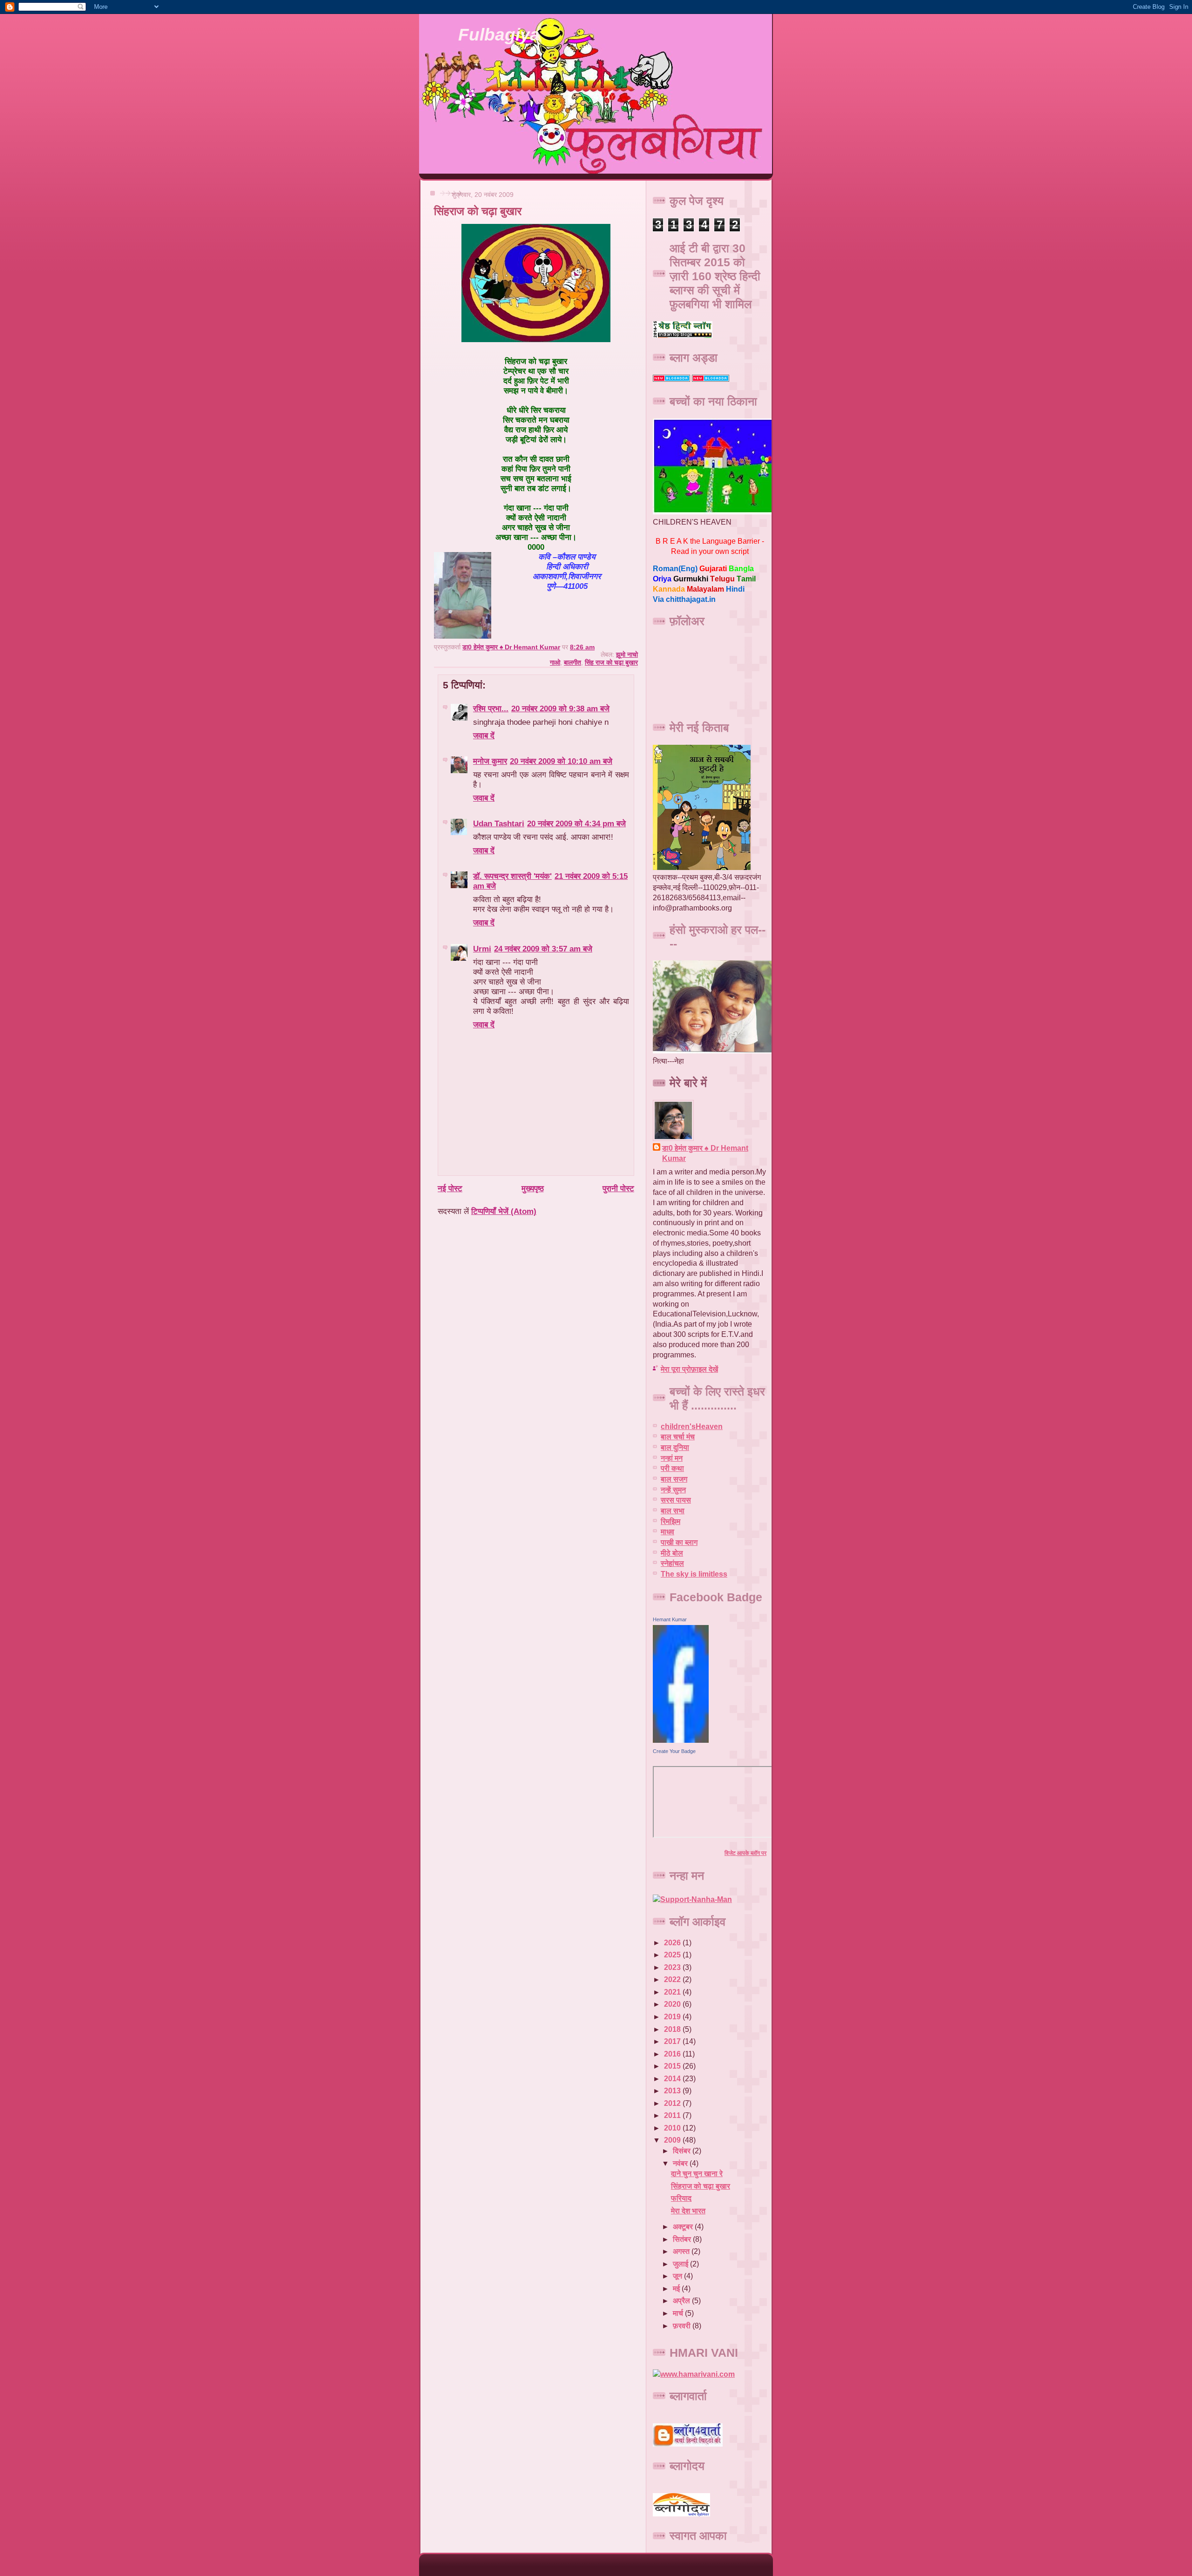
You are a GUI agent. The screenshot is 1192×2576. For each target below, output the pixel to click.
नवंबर (681, 2163)
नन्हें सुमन (673, 1490)
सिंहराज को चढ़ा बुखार (701, 2186)
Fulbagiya (499, 35)
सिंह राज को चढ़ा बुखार (611, 662)
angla (741, 569)
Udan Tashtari (499, 823)
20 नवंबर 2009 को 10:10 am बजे (561, 761)
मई (677, 2289)
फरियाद (681, 2198)
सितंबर (683, 2239)
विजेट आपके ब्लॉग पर (745, 1853)
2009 (673, 2140)
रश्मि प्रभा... (491, 708)
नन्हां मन (672, 1458)
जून (678, 2276)
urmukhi (691, 579)
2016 (673, 2054)
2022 (673, 1979)
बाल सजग (674, 1479)
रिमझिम (670, 1521)
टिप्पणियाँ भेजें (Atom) (504, 1211)
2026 (673, 1943)
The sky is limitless (694, 1574)
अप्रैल (682, 2301)
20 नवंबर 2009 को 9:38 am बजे (560, 708)
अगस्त (682, 2251)
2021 (673, 1992)
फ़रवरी (683, 2326)
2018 (673, 2029)
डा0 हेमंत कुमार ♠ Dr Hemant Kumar (705, 1153)
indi (735, 589)
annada (669, 589)
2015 (673, 2066)
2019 (673, 2017)
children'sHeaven (692, 1426)
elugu (722, 579)
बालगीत (572, 662)
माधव (667, 1532)
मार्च (679, 2313)
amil (746, 579)
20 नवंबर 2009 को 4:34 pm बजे (576, 823)
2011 (673, 2115)
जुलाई (681, 2264)
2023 (673, 1967)
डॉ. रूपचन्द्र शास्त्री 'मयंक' (512, 876)
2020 (673, 2004)
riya (662, 579)
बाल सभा (673, 1511)
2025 (673, 1955)
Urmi (482, 949)
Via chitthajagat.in (684, 599)
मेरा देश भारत (688, 2211)
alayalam (705, 589)
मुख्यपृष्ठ (533, 1188)
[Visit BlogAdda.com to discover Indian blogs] (711, 379)
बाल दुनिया (675, 1447)
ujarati (713, 569)
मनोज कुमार (490, 761)
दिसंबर (683, 2151)
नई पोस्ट (450, 1188)
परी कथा (672, 1468)
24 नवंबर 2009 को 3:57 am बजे (543, 949)
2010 (673, 2128)
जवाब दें (484, 735)
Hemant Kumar (670, 1619)
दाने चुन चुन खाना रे (697, 2174)
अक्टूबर (684, 2227)
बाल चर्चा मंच (678, 1437)
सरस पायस (676, 1500)
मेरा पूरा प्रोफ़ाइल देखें (689, 1369)
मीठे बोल (672, 1553)
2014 (673, 2079)
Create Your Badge (674, 1751)
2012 (673, 2103)
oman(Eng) (675, 569)
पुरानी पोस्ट (618, 1188)
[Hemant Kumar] (681, 1740)
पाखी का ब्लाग (679, 1542)
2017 (673, 2041)
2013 (673, 2091)
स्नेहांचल (672, 1563)
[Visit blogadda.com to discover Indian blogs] (671, 379)
